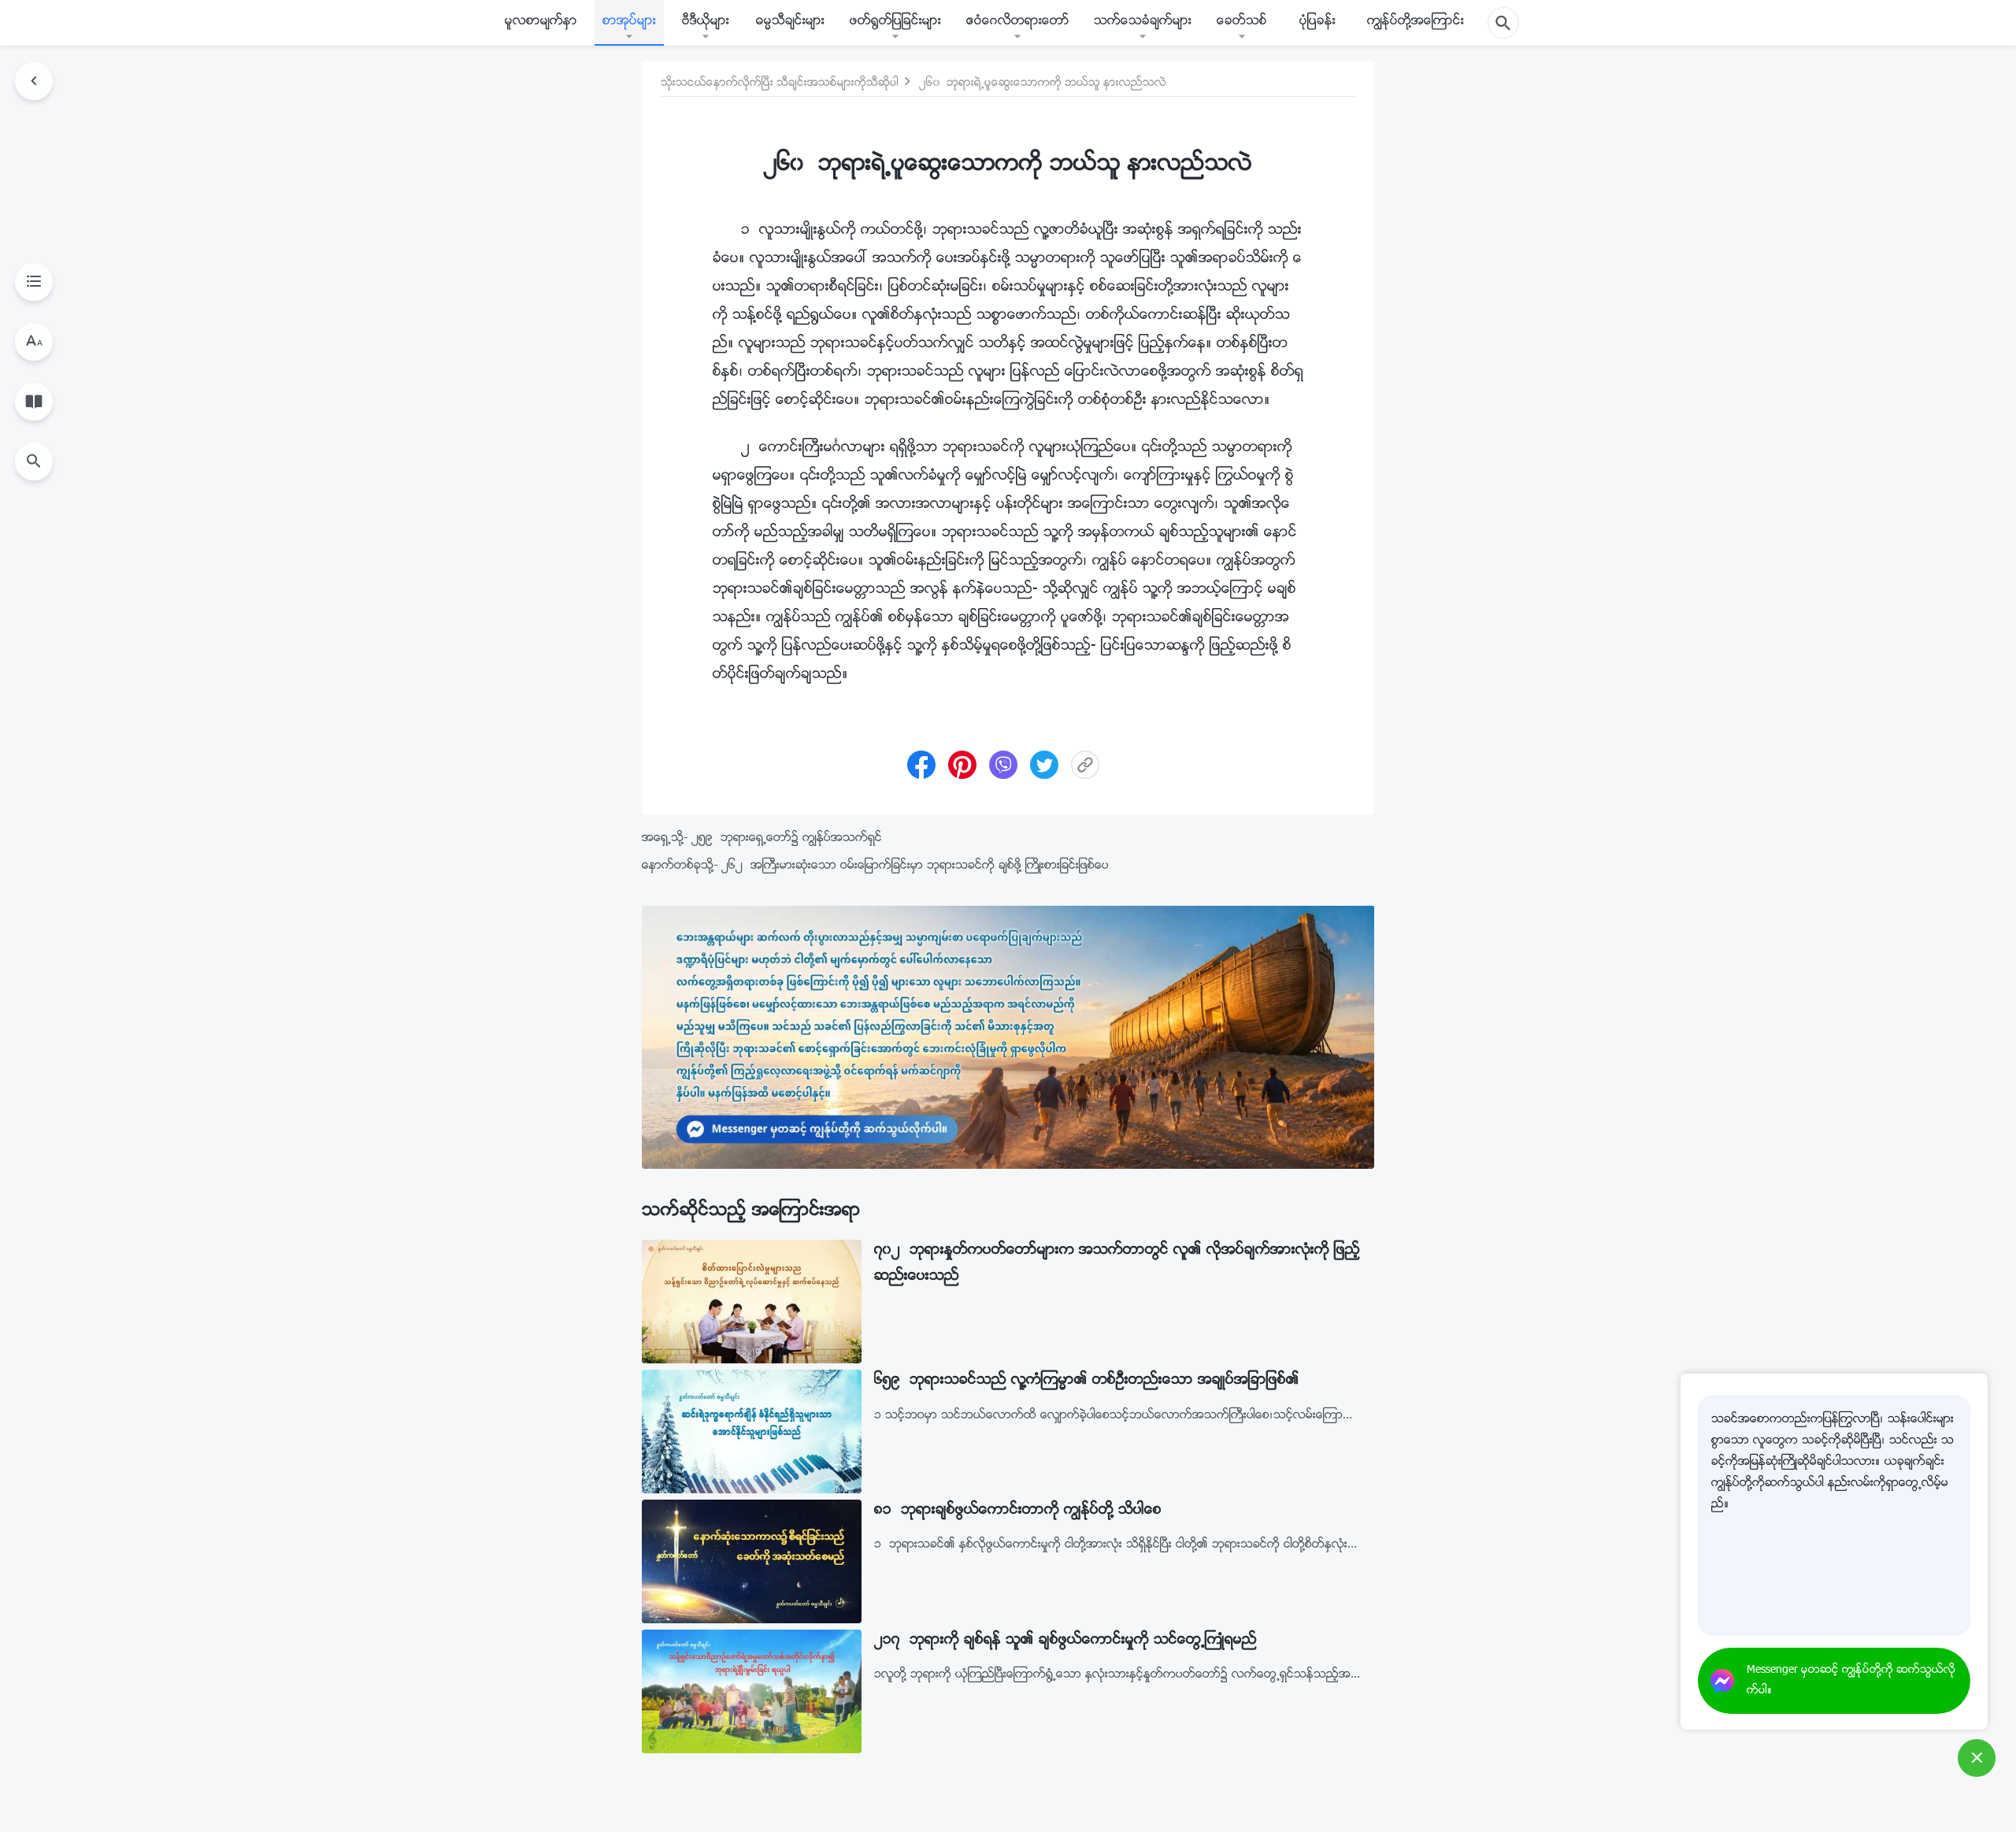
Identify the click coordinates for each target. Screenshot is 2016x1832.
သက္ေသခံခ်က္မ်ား (1143, 22)
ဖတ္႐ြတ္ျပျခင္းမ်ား (895, 22)
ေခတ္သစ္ (1242, 22)
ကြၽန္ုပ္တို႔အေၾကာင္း (1416, 22)
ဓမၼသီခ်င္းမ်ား (790, 22)
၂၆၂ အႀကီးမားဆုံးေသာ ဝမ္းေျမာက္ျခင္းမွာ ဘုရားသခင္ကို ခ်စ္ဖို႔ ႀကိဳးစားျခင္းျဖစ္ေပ (915, 866)
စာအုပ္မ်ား (629, 22)
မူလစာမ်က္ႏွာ (541, 22)
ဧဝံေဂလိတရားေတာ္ (1018, 22)
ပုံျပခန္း (1317, 22)
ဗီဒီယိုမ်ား (706, 22)
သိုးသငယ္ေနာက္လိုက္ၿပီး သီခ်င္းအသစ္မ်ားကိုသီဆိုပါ (780, 83)
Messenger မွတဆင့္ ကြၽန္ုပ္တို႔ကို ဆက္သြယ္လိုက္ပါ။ (1851, 1681)
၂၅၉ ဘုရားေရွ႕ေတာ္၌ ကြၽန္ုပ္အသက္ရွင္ (787, 838)
